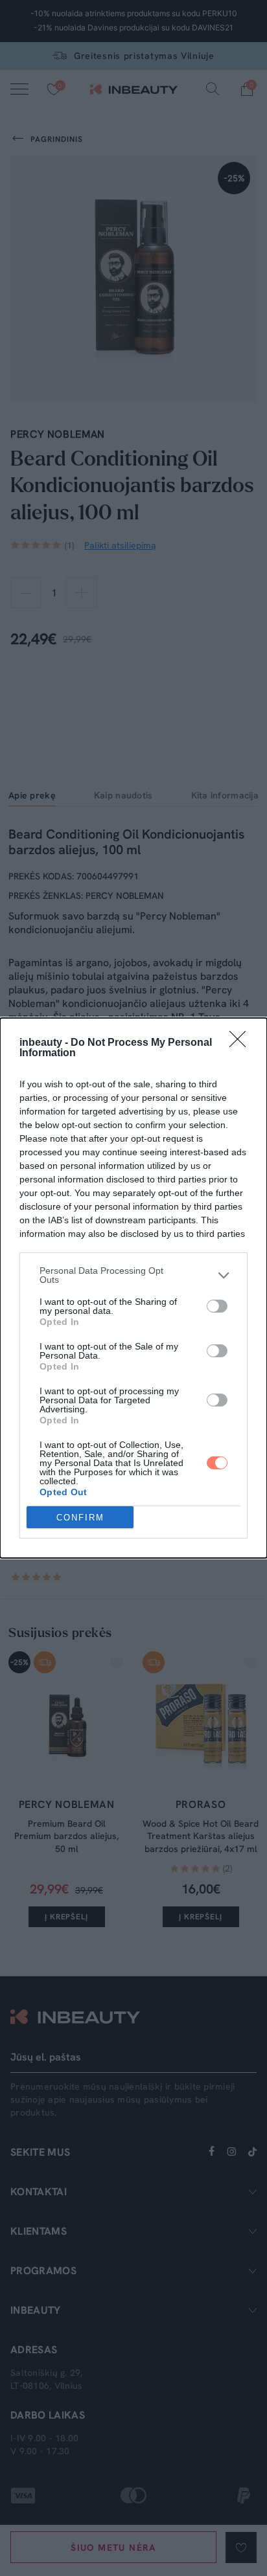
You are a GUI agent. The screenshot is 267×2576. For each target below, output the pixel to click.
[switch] (217, 1306)
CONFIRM (80, 1518)
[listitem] (133, 1275)
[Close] (242, 1043)
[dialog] (133, 1288)
